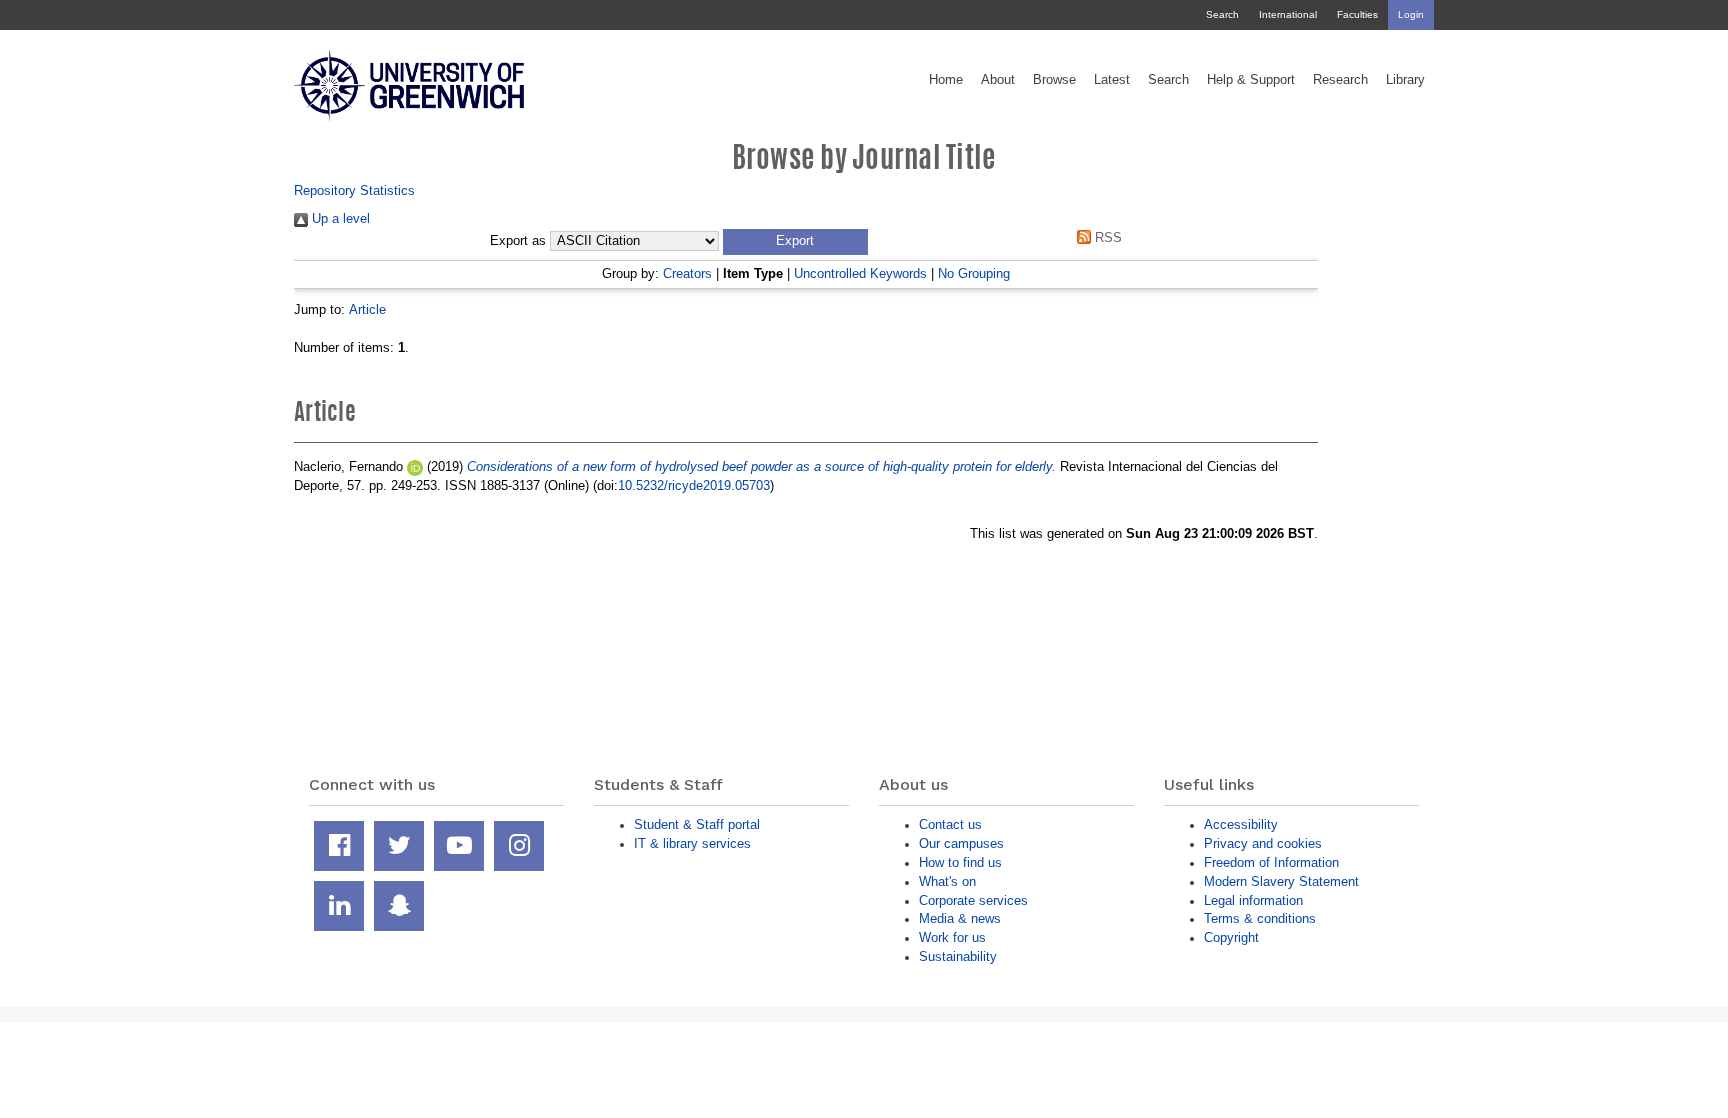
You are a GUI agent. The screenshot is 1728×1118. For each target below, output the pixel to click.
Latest (1112, 80)
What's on (947, 881)
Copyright (1231, 937)
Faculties (1357, 14)
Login (1411, 14)
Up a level (339, 218)
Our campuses (961, 843)
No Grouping (974, 273)
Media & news (960, 918)
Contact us (950, 824)
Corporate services (973, 900)
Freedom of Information (1271, 862)
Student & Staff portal (697, 824)
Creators (687, 273)
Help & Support (1251, 80)
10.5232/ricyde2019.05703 (694, 485)
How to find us (960, 862)
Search (1222, 14)
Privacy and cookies (1263, 843)
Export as (518, 241)
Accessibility (1241, 824)
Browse (1054, 80)
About (998, 80)
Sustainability (958, 956)
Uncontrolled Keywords (860, 273)
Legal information (1253, 900)
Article (367, 309)
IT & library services (692, 843)
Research (1340, 80)
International (1288, 14)
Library (1405, 80)
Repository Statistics (354, 190)
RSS (1106, 237)
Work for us (952, 937)
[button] (795, 242)
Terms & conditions (1260, 918)
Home (946, 80)
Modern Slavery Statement (1281, 881)
